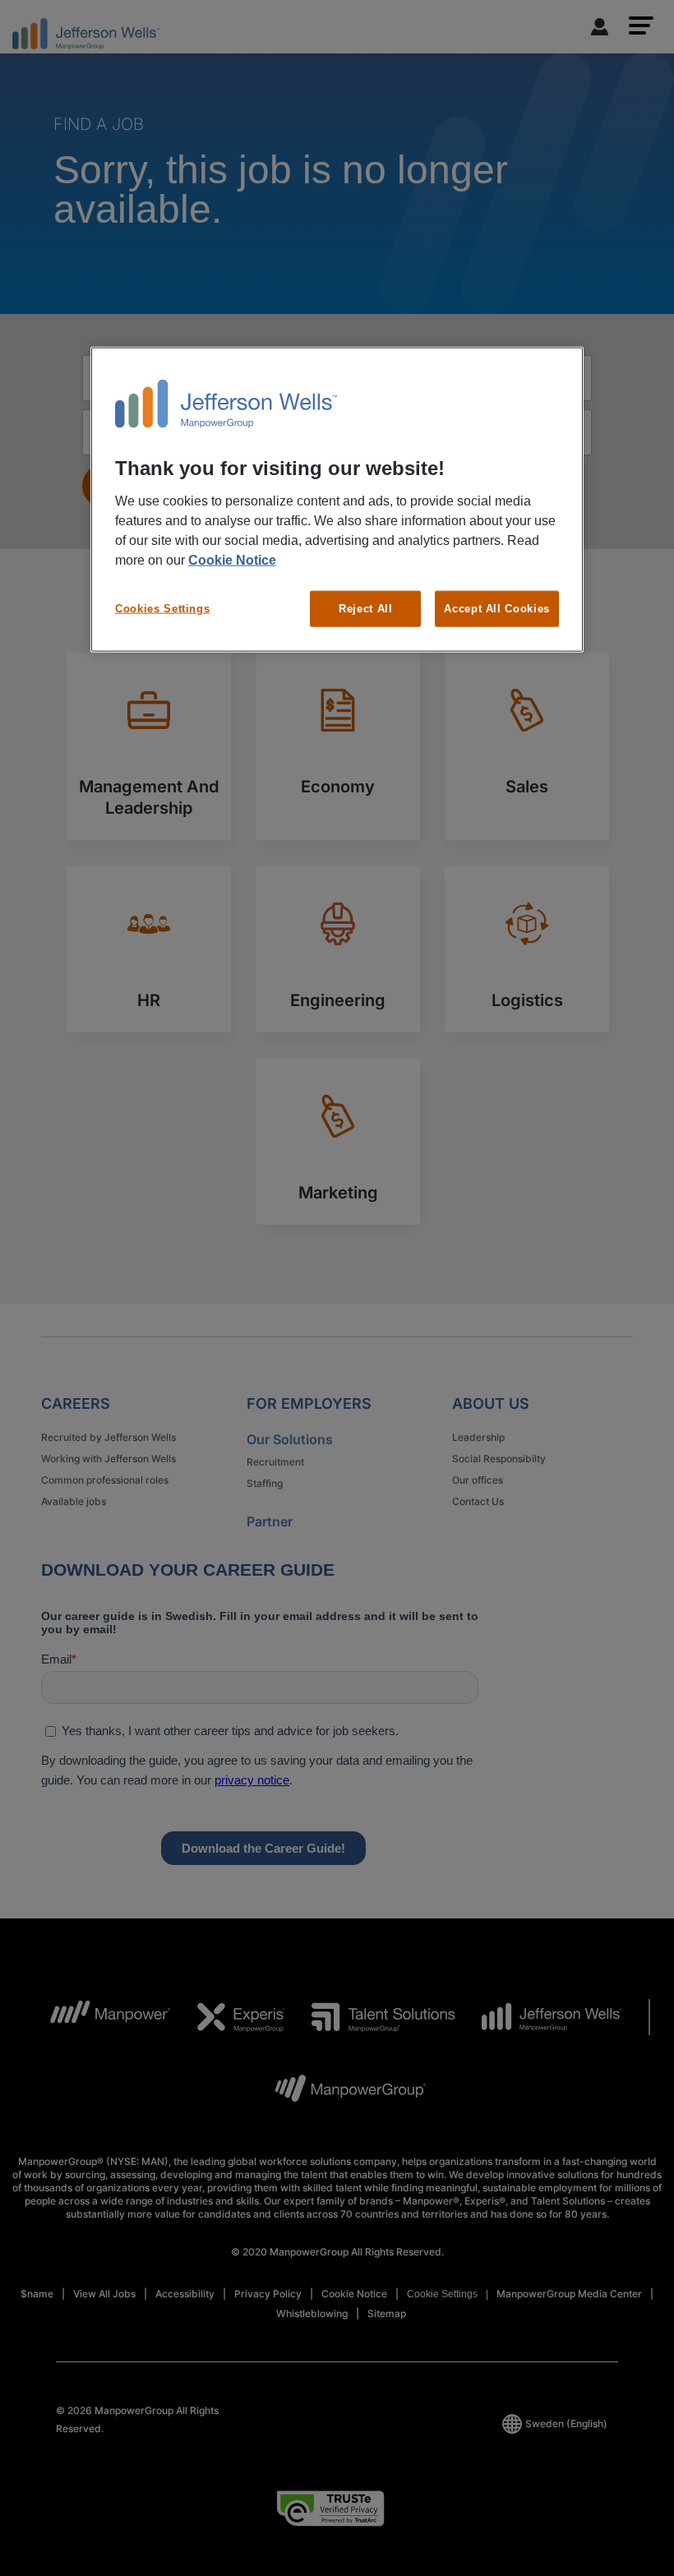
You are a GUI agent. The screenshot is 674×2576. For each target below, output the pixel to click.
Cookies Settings (162, 609)
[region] (337, 500)
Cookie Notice (232, 560)
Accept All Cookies (497, 609)
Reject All (366, 609)
